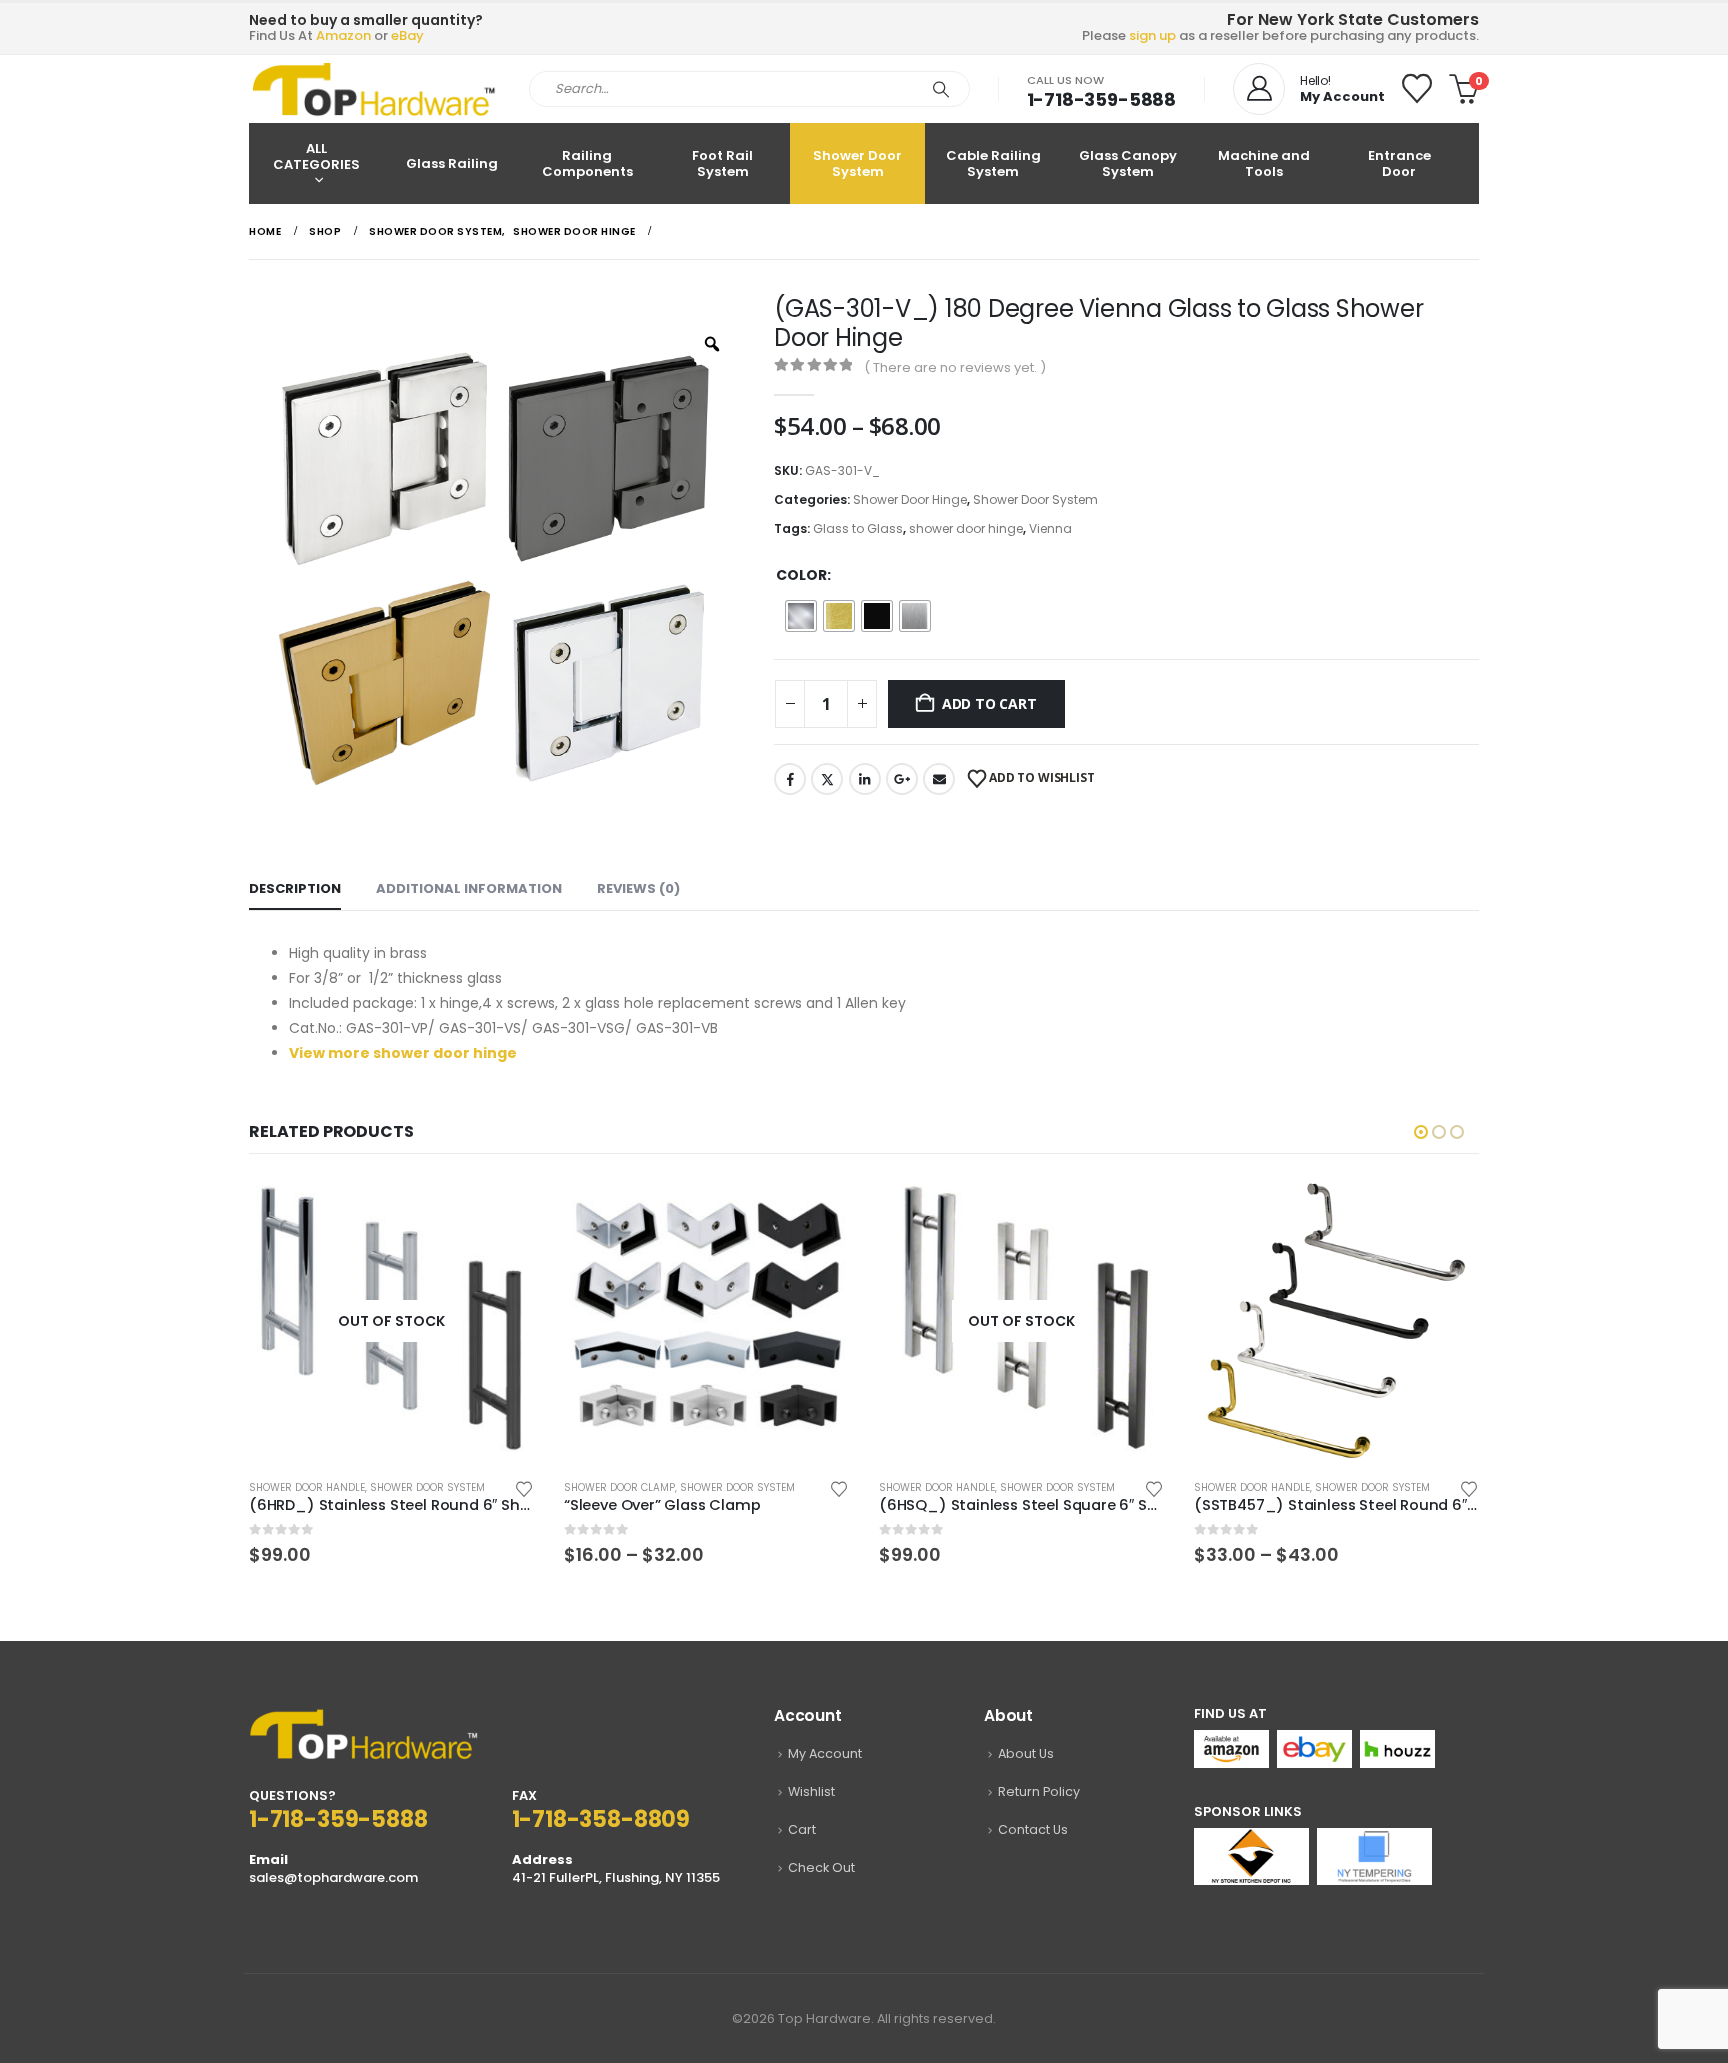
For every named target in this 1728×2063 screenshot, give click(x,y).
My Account (825, 1753)
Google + (902, 779)
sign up (1152, 35)
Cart (802, 1829)
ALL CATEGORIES (316, 156)
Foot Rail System (722, 163)
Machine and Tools (1264, 163)
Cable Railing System (993, 163)
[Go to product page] (706, 1320)
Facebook (790, 779)
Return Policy (1039, 1791)
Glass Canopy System (1128, 163)
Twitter (827, 779)
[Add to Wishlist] (524, 1487)
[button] (1421, 1132)
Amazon (343, 35)
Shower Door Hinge (910, 499)
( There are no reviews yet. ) (955, 367)
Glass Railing (452, 163)
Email (939, 779)
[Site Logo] (374, 89)
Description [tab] (295, 888)
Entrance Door (1399, 163)
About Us (1026, 1753)
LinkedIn (865, 779)
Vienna (1050, 528)
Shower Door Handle (307, 1487)
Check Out (821, 1867)
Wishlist (811, 1791)
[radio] (801, 616)
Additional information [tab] (469, 888)
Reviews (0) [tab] (638, 888)
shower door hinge (966, 528)
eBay (407, 35)
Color (801, 575)
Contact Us (1033, 1829)
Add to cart (989, 703)
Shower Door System (857, 163)
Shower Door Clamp (619, 1487)
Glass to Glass (858, 528)
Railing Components (587, 163)
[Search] (941, 89)
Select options (501, 1211)
